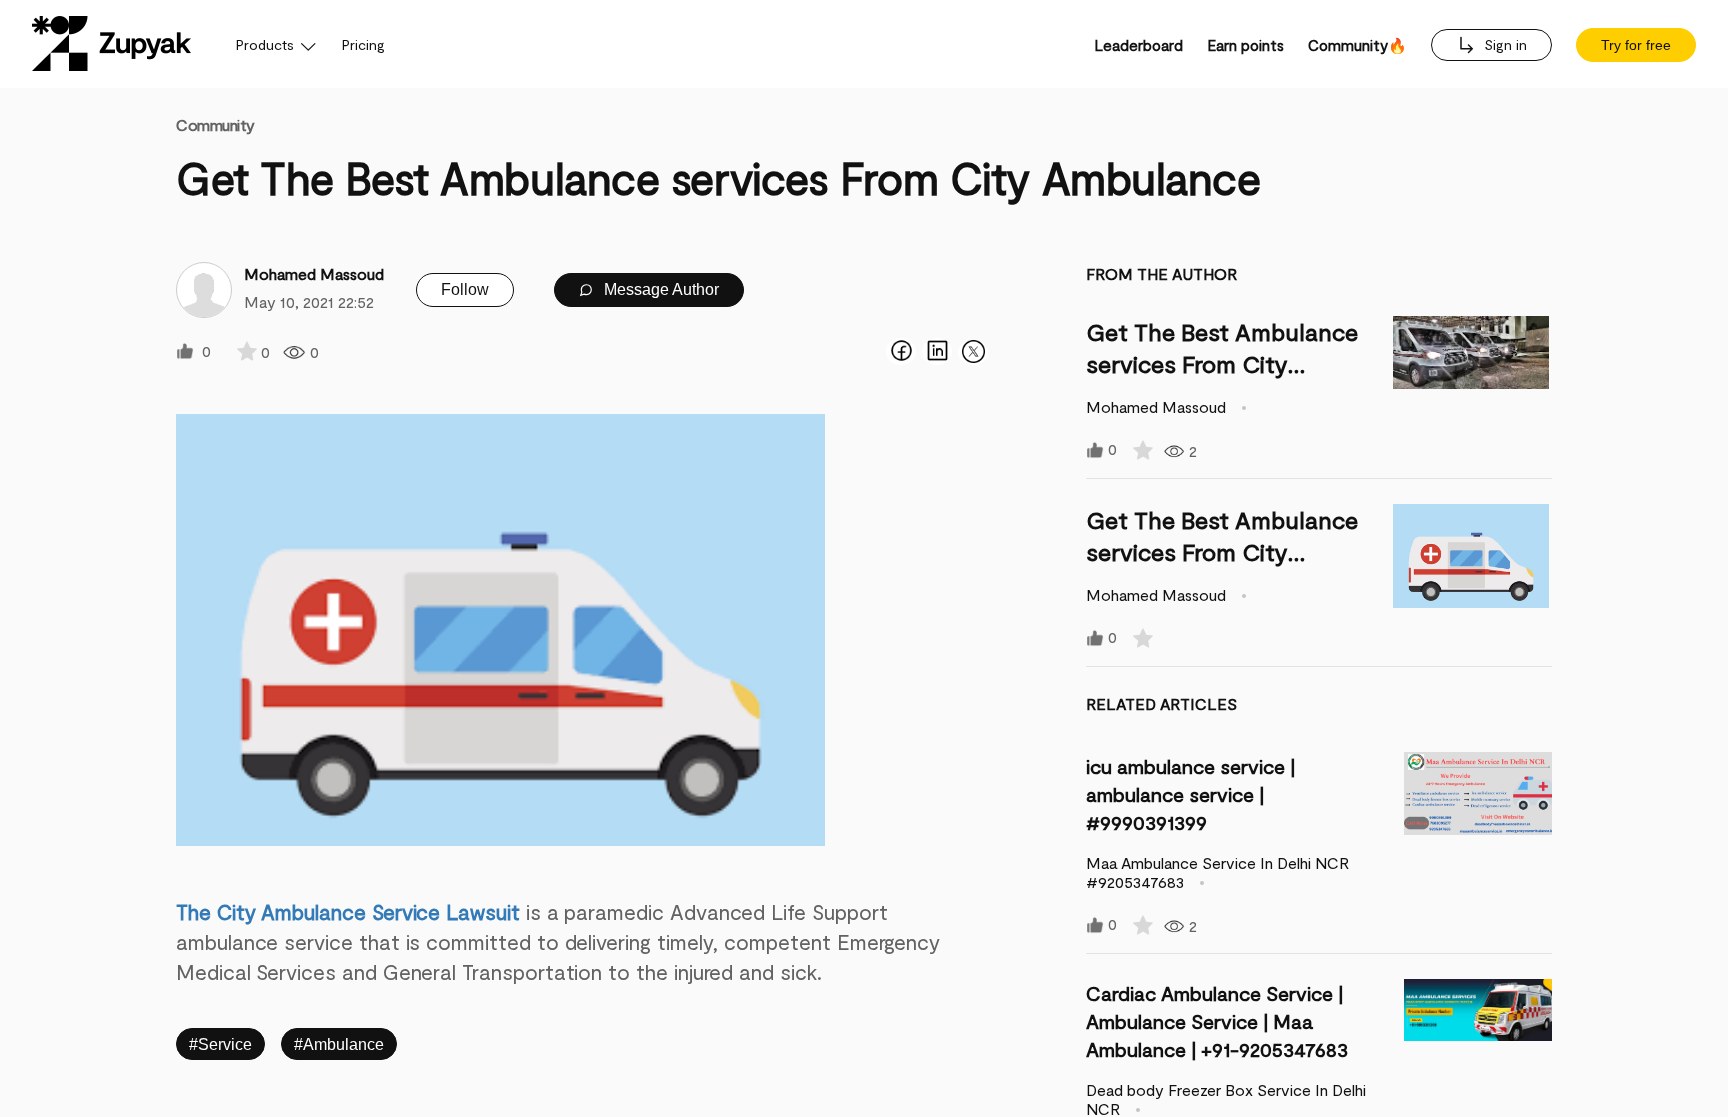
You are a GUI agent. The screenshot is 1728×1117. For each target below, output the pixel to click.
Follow (465, 289)
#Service (220, 1044)
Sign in (1503, 44)
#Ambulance (339, 1044)
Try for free (1636, 45)
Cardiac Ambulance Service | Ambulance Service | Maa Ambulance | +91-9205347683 (1217, 1021)
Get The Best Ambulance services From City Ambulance (1222, 363)
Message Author (659, 289)
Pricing (363, 44)
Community (215, 124)
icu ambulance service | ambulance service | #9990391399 (1190, 794)
